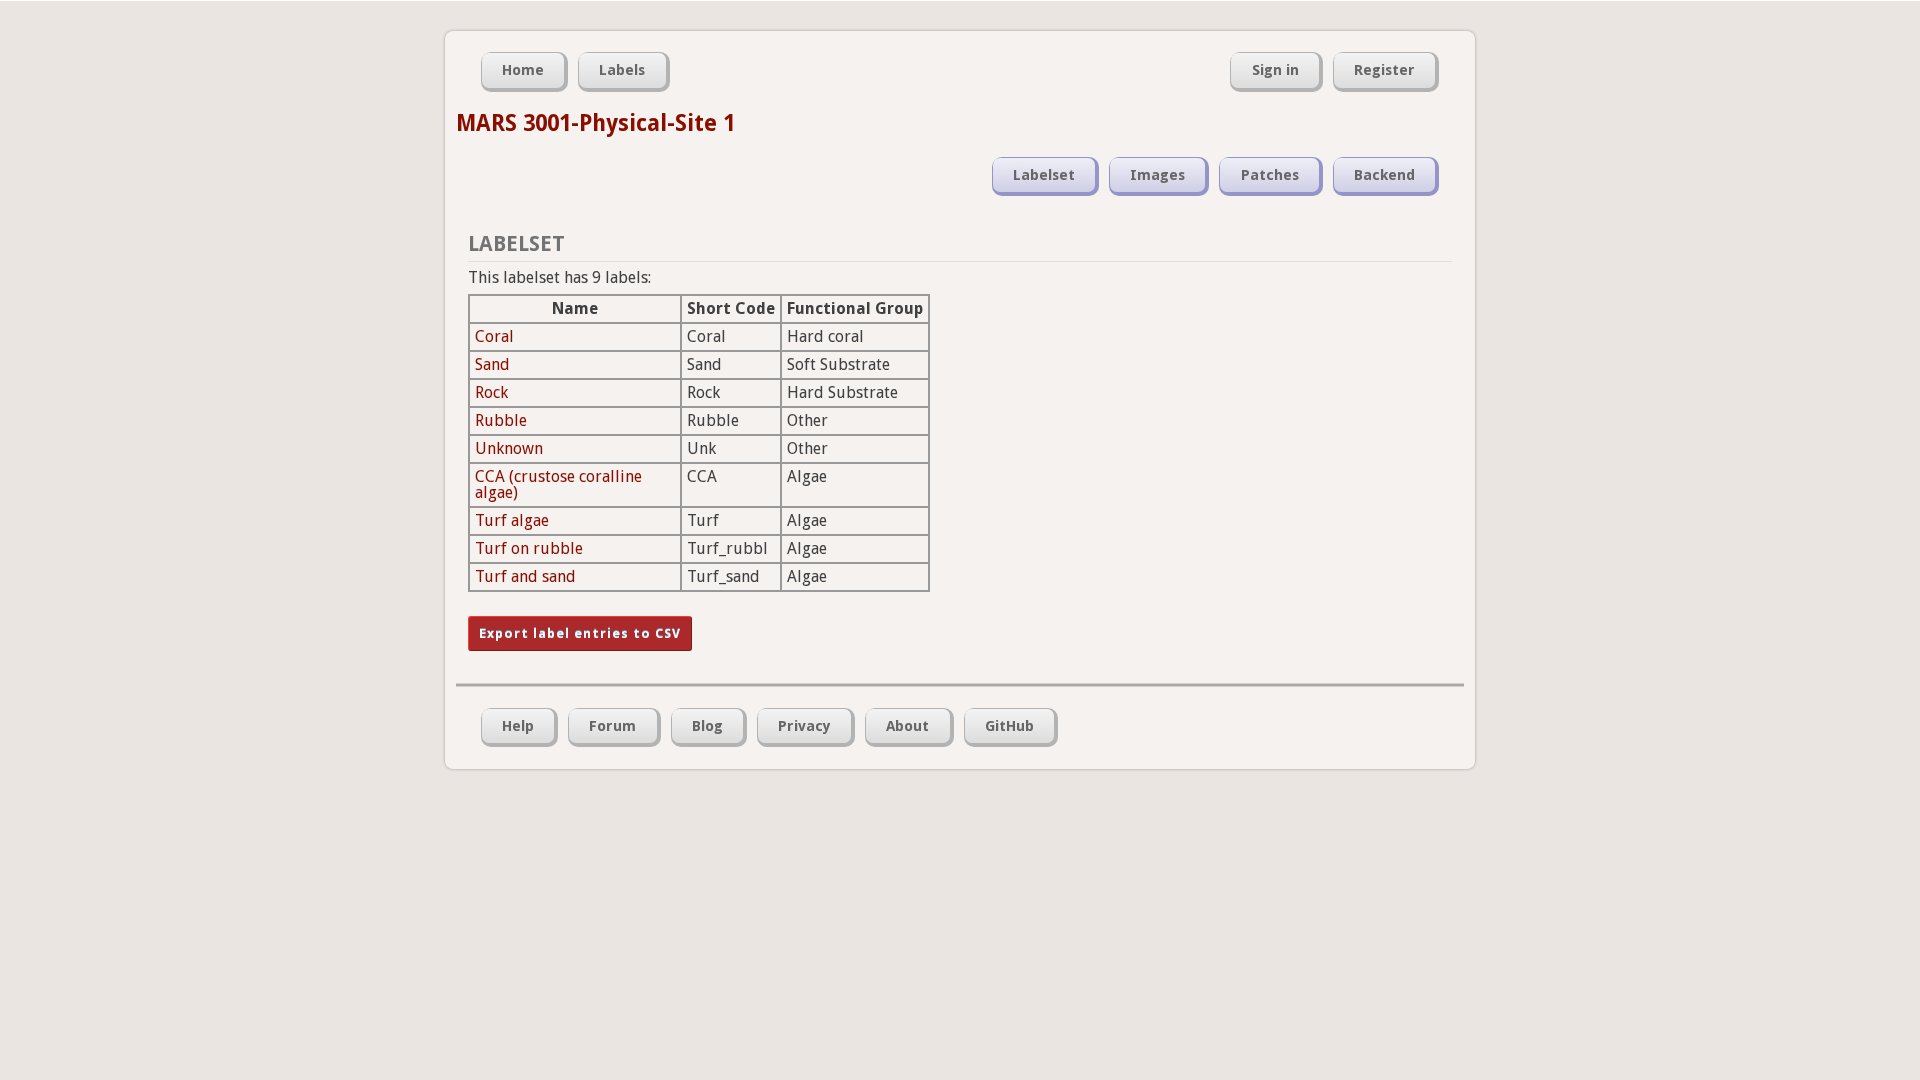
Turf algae (512, 520)
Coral (494, 336)
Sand (492, 364)
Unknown (509, 448)
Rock (491, 392)
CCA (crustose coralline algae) (558, 484)
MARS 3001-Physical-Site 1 (595, 123)
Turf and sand (525, 576)
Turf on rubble (529, 548)
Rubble (501, 420)
